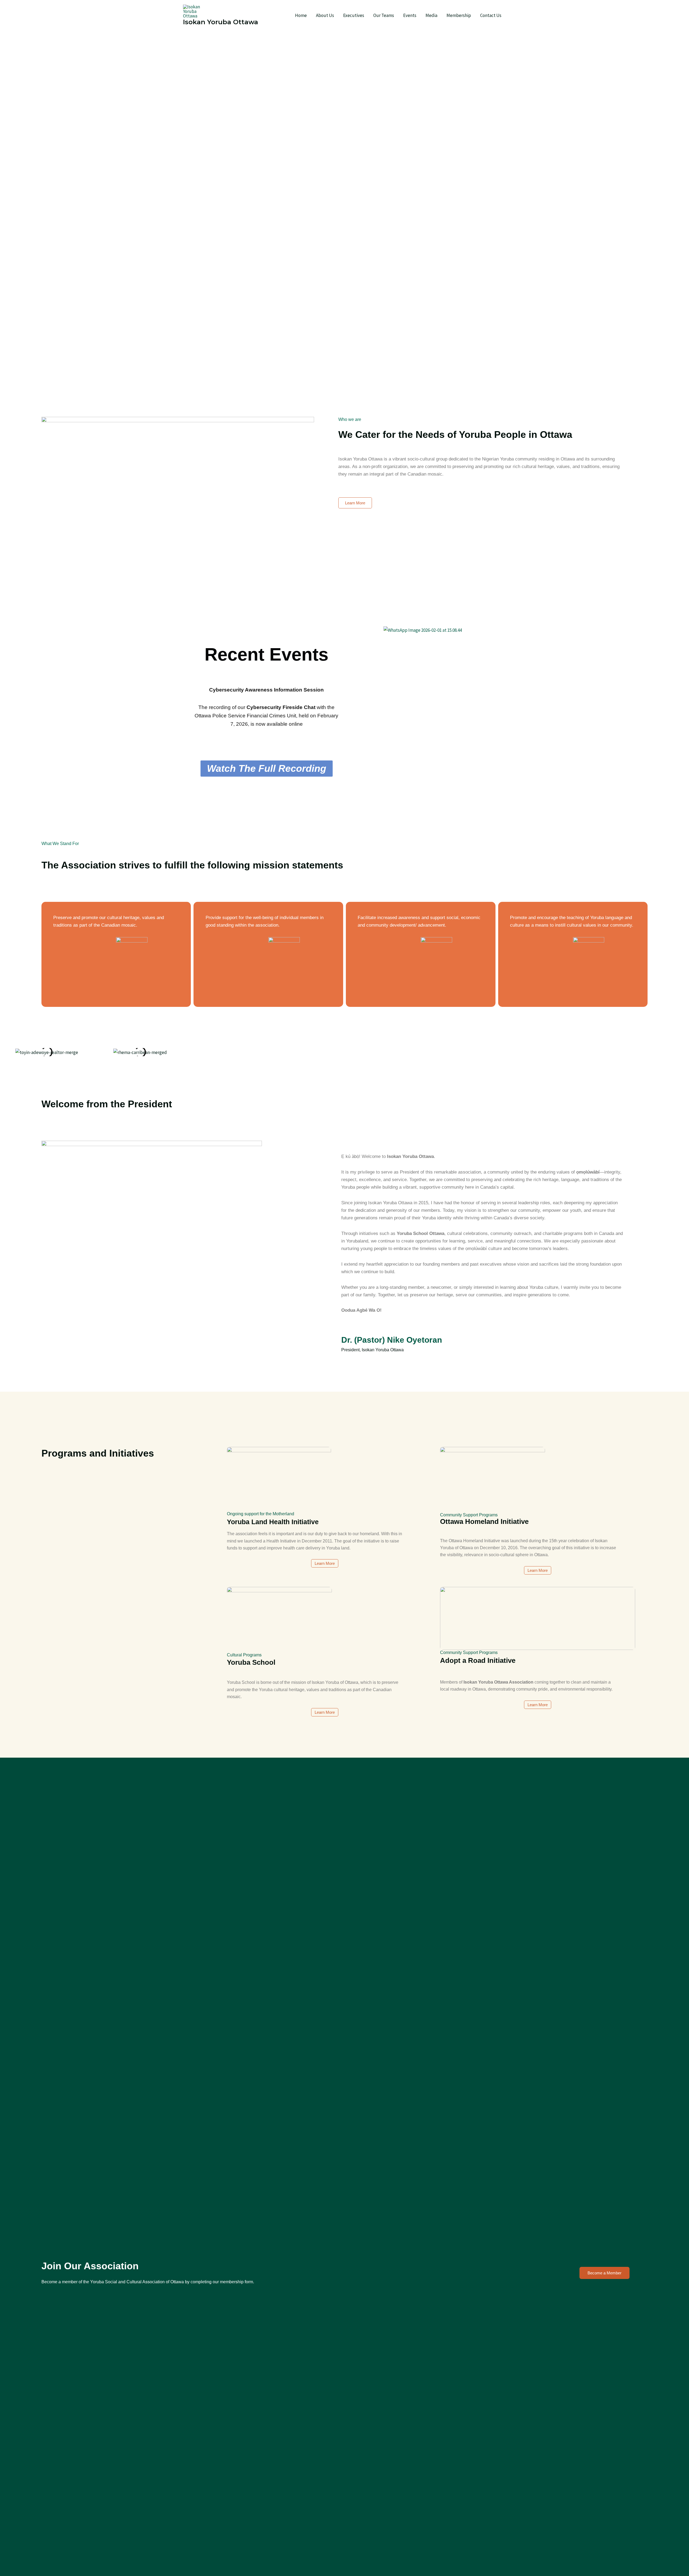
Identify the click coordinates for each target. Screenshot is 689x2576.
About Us (325, 15)
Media (431, 15)
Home (301, 15)
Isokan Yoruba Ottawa (221, 22)
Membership (459, 15)
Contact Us (491, 15)
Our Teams (384, 15)
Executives (354, 15)
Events (410, 15)
